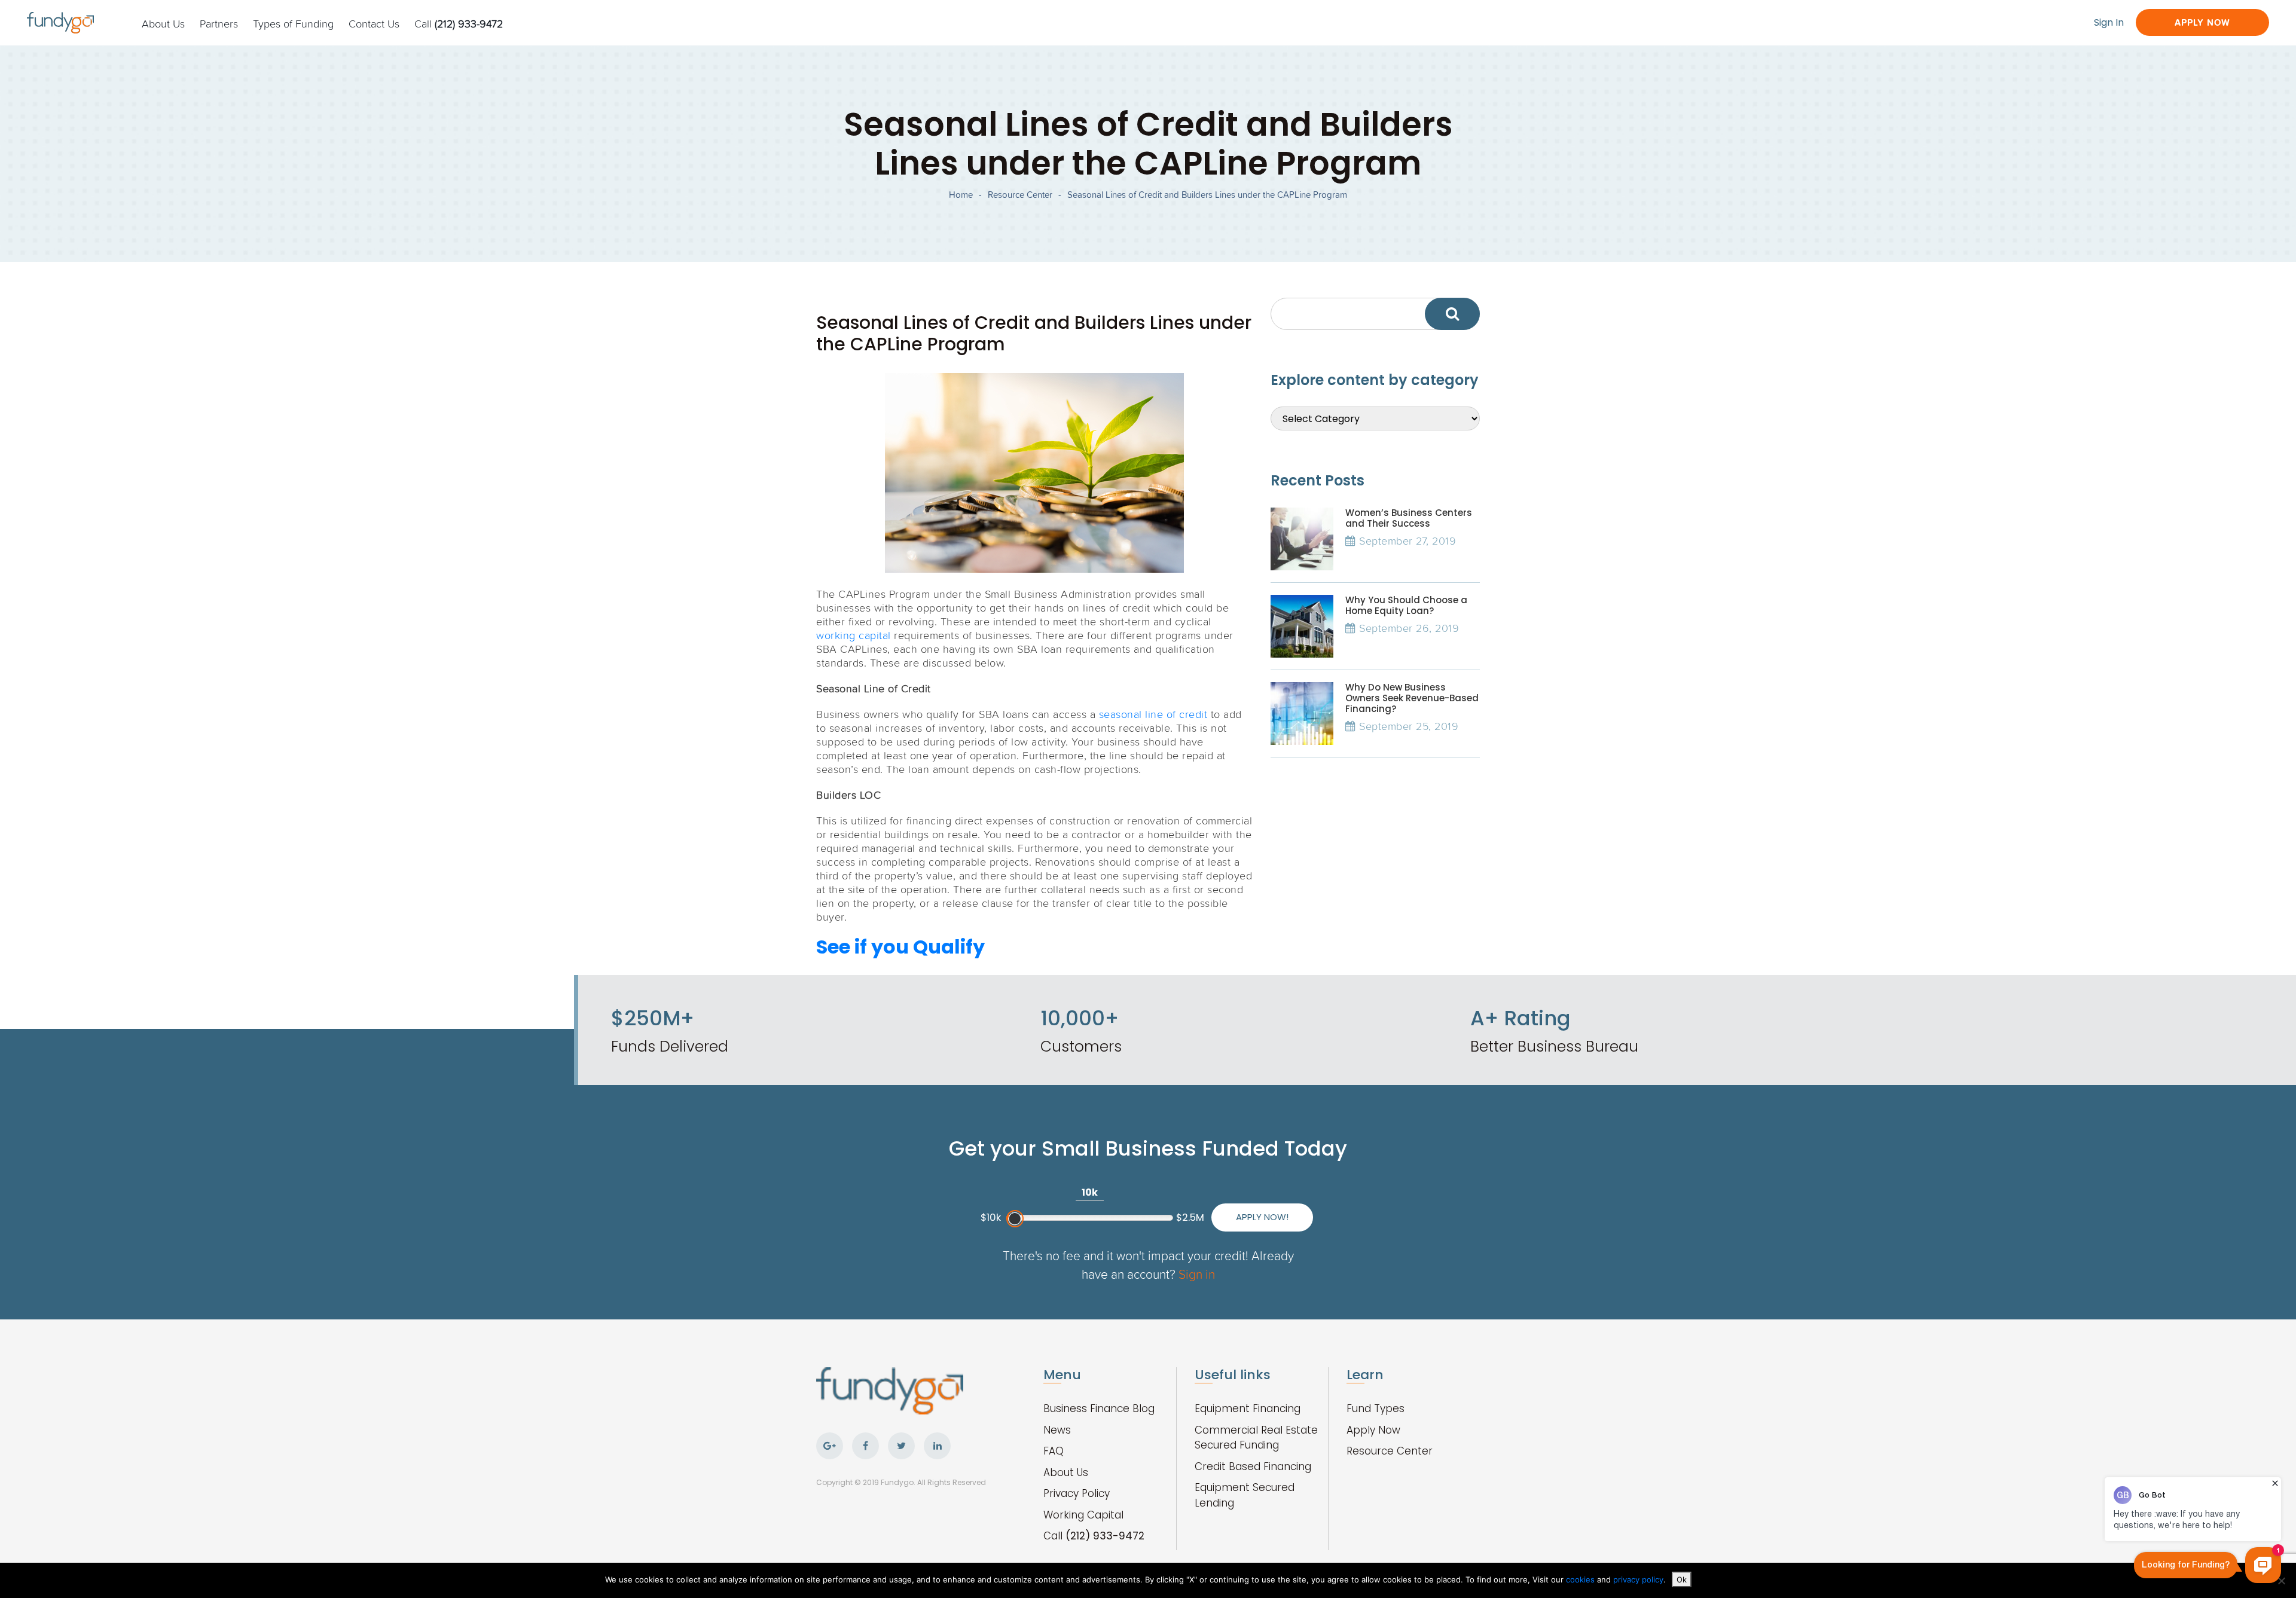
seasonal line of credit (1153, 714)
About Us (163, 23)
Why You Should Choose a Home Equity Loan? (1406, 605)
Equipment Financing (1248, 1408)
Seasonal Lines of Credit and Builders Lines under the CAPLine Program (1207, 195)
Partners (219, 23)
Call (459, 23)
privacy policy (1638, 1579)
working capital (854, 635)
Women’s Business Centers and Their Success (1409, 518)
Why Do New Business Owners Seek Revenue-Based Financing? (1412, 698)
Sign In (2109, 22)
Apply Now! (1262, 1217)
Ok (1682, 1579)
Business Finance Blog (1099, 1408)
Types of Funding (293, 23)
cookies (1581, 1579)
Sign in (1197, 1274)
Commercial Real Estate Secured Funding (1256, 1438)
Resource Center (1020, 195)
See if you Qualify (900, 947)
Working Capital (1083, 1515)
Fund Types (1376, 1408)
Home (961, 195)
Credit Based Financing (1253, 1466)
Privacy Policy (1077, 1493)
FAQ (1054, 1451)
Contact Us (374, 23)
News (1057, 1430)
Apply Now (2202, 22)
